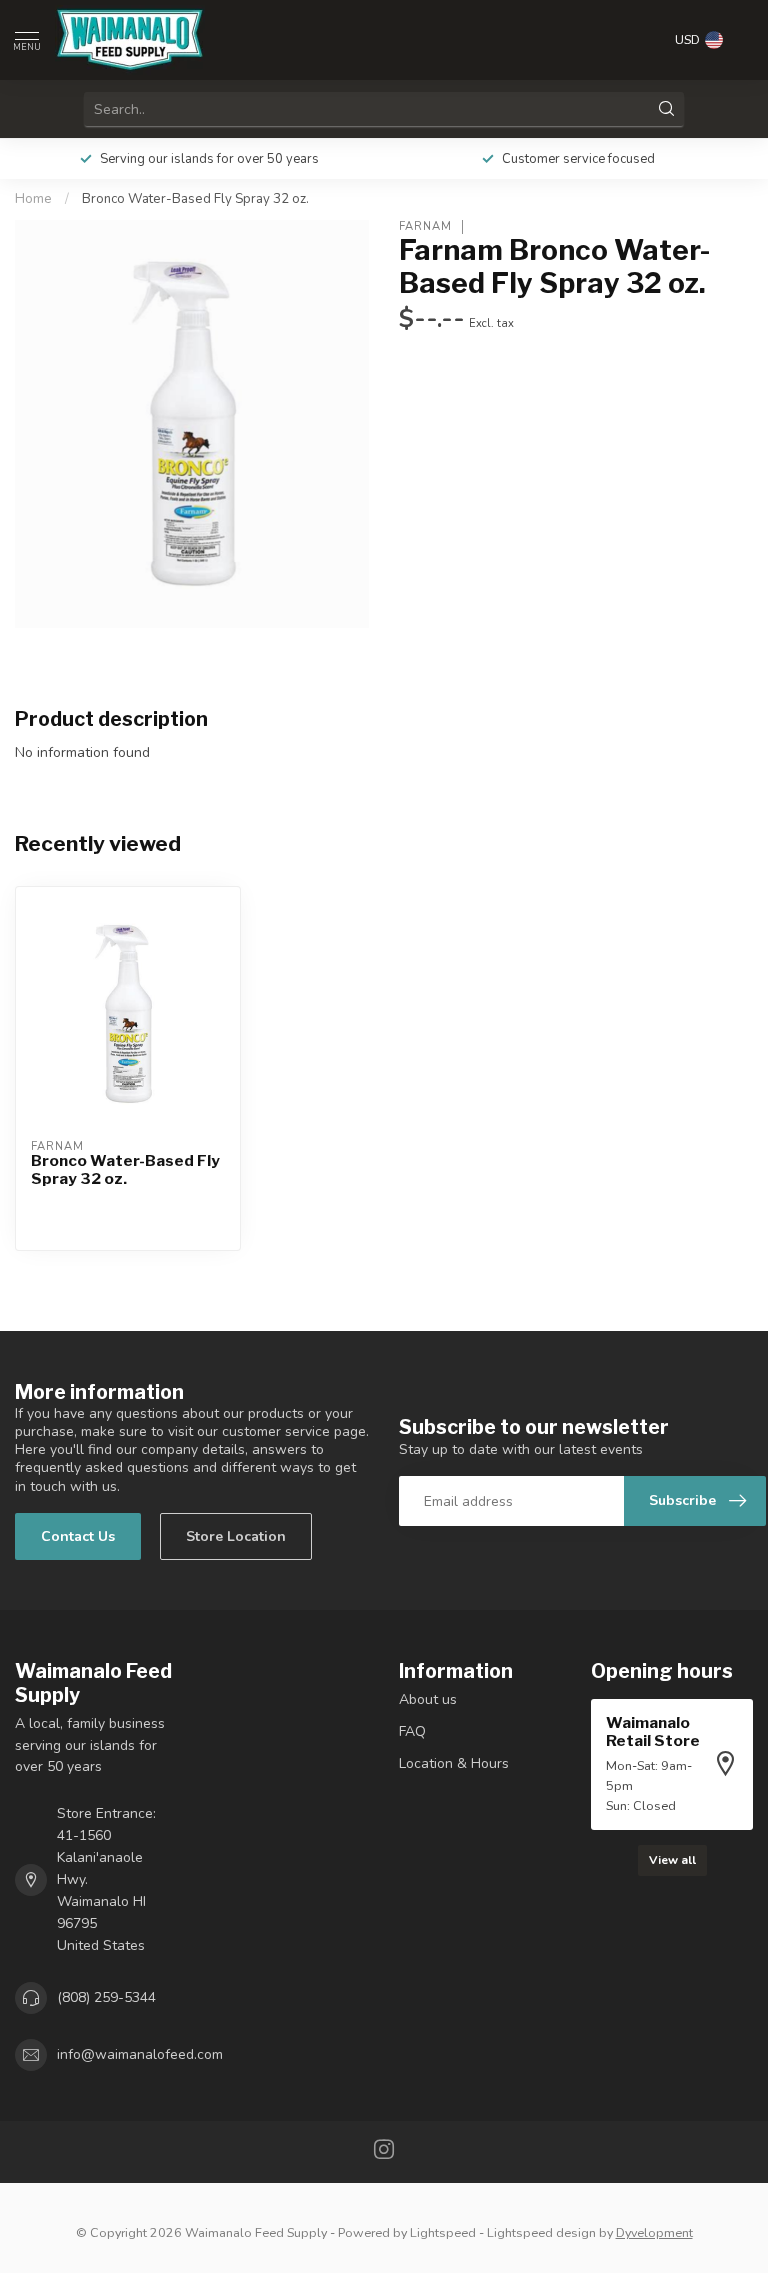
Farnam (425, 226)
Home (33, 199)
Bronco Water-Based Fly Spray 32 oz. (195, 199)
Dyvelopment (654, 2232)
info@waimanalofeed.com (140, 2054)
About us (428, 1699)
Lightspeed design (541, 2232)
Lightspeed (443, 2232)
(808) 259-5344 (106, 1997)
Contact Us (78, 1536)
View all (672, 1860)
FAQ (412, 1731)
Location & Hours (454, 1763)
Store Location (236, 1536)
